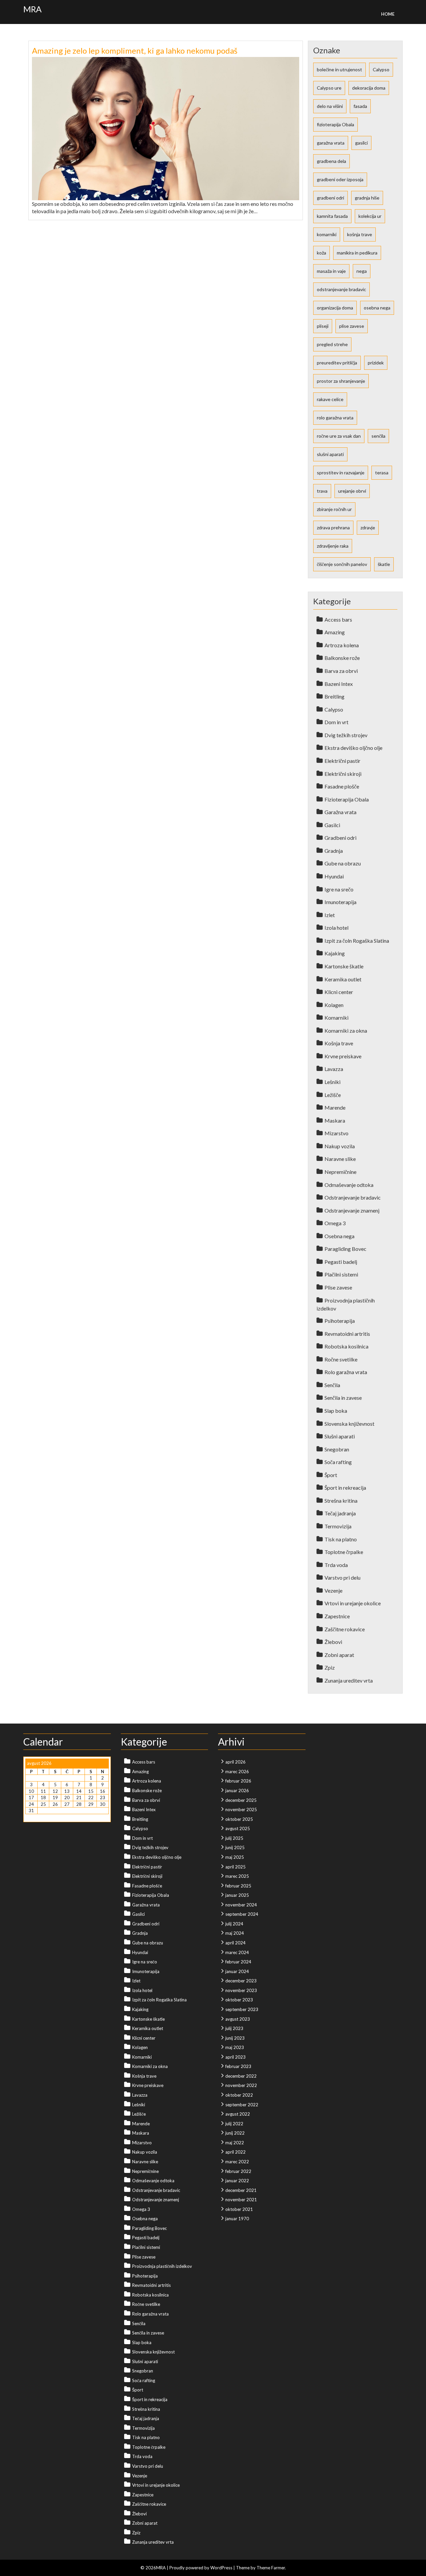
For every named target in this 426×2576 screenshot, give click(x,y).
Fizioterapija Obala (347, 799)
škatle (384, 564)
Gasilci (332, 825)
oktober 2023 (239, 2000)
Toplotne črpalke (344, 1552)
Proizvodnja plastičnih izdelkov (162, 2266)
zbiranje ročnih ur (334, 509)
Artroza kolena (342, 645)
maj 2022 (235, 2143)
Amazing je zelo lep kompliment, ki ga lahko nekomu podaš (135, 50)
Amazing (335, 632)
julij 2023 (234, 2028)
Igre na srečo (339, 889)
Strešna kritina (341, 1501)
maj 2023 (235, 2047)
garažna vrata (331, 143)
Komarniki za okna (346, 1030)
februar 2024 (238, 1962)
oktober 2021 (239, 2209)
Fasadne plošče (342, 786)
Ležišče (333, 1095)
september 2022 (242, 2105)
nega (362, 271)
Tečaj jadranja (340, 1513)
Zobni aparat (339, 1655)
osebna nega (377, 308)
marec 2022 (237, 2162)
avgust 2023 (238, 2019)
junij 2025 (235, 1847)
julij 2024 (234, 1924)
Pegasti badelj (341, 1262)
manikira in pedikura (357, 253)
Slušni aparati (340, 1436)
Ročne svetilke (341, 1359)
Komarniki (336, 1018)
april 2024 (235, 1943)
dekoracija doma (369, 88)
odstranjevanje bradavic (341, 289)
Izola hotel (336, 928)
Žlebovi (333, 1642)
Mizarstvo (336, 1133)
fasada (360, 106)
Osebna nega (339, 1236)
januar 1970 (237, 2219)
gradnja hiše (367, 198)
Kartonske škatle (344, 966)
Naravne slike (340, 1159)
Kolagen (334, 1005)
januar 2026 (237, 1791)
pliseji (323, 326)
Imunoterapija (340, 902)
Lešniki (332, 1082)
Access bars (338, 619)
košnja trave (360, 234)
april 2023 (235, 2057)
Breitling (334, 696)
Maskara (335, 1120)
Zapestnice (337, 1616)
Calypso (381, 69)
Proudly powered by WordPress (201, 2568)
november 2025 (241, 1809)
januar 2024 (237, 1971)
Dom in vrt (336, 722)
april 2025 (235, 1867)
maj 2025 (235, 1857)
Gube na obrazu (343, 863)
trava (322, 491)
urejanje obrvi (352, 491)
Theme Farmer (271, 2568)
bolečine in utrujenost (339, 69)
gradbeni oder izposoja (340, 179)
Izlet (330, 915)
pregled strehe (332, 344)
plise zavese (352, 326)
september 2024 (242, 1914)
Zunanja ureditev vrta (349, 1680)
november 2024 (241, 1905)
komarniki (327, 234)
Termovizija (338, 1526)
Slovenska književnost (349, 1424)
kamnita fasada (332, 216)
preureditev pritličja (337, 363)
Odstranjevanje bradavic (353, 1197)
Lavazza (334, 1069)
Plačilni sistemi (341, 1274)
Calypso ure (329, 88)
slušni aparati (330, 454)
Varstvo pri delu (342, 1577)
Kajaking (335, 953)
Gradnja (334, 851)
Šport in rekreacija (345, 1488)
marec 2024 (237, 1952)
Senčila (332, 1385)
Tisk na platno (341, 1539)
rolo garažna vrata (335, 418)
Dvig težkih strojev (346, 735)
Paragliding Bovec (345, 1249)
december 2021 (241, 2190)
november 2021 (241, 2200)
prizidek (376, 363)
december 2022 (241, 2076)
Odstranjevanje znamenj (352, 1210)
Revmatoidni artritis (347, 1334)
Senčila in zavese (343, 1398)
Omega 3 (335, 1223)
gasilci (361, 143)
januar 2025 (237, 1895)
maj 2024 (235, 1933)
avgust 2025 (238, 1828)
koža (321, 253)
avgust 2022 (238, 2114)
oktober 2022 (239, 2095)
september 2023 (242, 2009)
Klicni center (339, 992)
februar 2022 (238, 2171)
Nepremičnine (340, 1172)
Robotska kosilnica (346, 1346)
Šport (331, 1475)
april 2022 (235, 2152)
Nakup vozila (340, 1146)
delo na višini (330, 106)
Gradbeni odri (340, 838)
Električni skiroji (343, 774)
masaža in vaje (331, 271)
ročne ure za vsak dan (339, 436)
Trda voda (336, 1565)
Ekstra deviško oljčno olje (353, 748)
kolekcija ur (370, 216)
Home (388, 14)
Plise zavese (338, 1287)
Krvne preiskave (343, 1056)
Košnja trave (339, 1043)
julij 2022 (234, 2124)
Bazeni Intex (339, 684)
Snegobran (337, 1449)
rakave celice (330, 399)
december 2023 (241, 1981)
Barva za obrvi (341, 671)
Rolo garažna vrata (346, 1372)
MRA (32, 9)
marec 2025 (237, 1876)
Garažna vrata (340, 812)
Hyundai (334, 876)
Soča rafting (338, 1462)
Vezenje (333, 1590)
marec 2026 (237, 1772)
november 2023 (241, 1990)
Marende (335, 1107)
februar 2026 (238, 1781)
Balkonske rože (342, 658)
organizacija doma (335, 308)
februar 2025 (238, 1886)
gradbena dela (331, 161)
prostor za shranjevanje (341, 381)
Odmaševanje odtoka (349, 1185)
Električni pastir (342, 761)
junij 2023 (235, 2038)
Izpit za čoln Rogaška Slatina (357, 941)
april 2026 (235, 1762)
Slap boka (336, 1411)
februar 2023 (238, 2066)
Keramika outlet (343, 979)
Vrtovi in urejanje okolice (353, 1603)
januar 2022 (237, 2181)
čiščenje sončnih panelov (342, 564)
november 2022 (241, 2085)
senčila (378, 436)
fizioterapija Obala (335, 124)
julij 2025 (234, 1838)
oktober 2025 (239, 1819)
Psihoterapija (340, 1321)
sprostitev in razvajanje (341, 473)
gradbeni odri (330, 198)
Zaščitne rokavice (345, 1629)
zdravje (368, 527)
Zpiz (330, 1667)
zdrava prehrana (333, 527)
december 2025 (241, 1800)
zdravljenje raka (333, 546)
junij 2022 (235, 2133)
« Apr (30, 1817)
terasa (382, 473)
